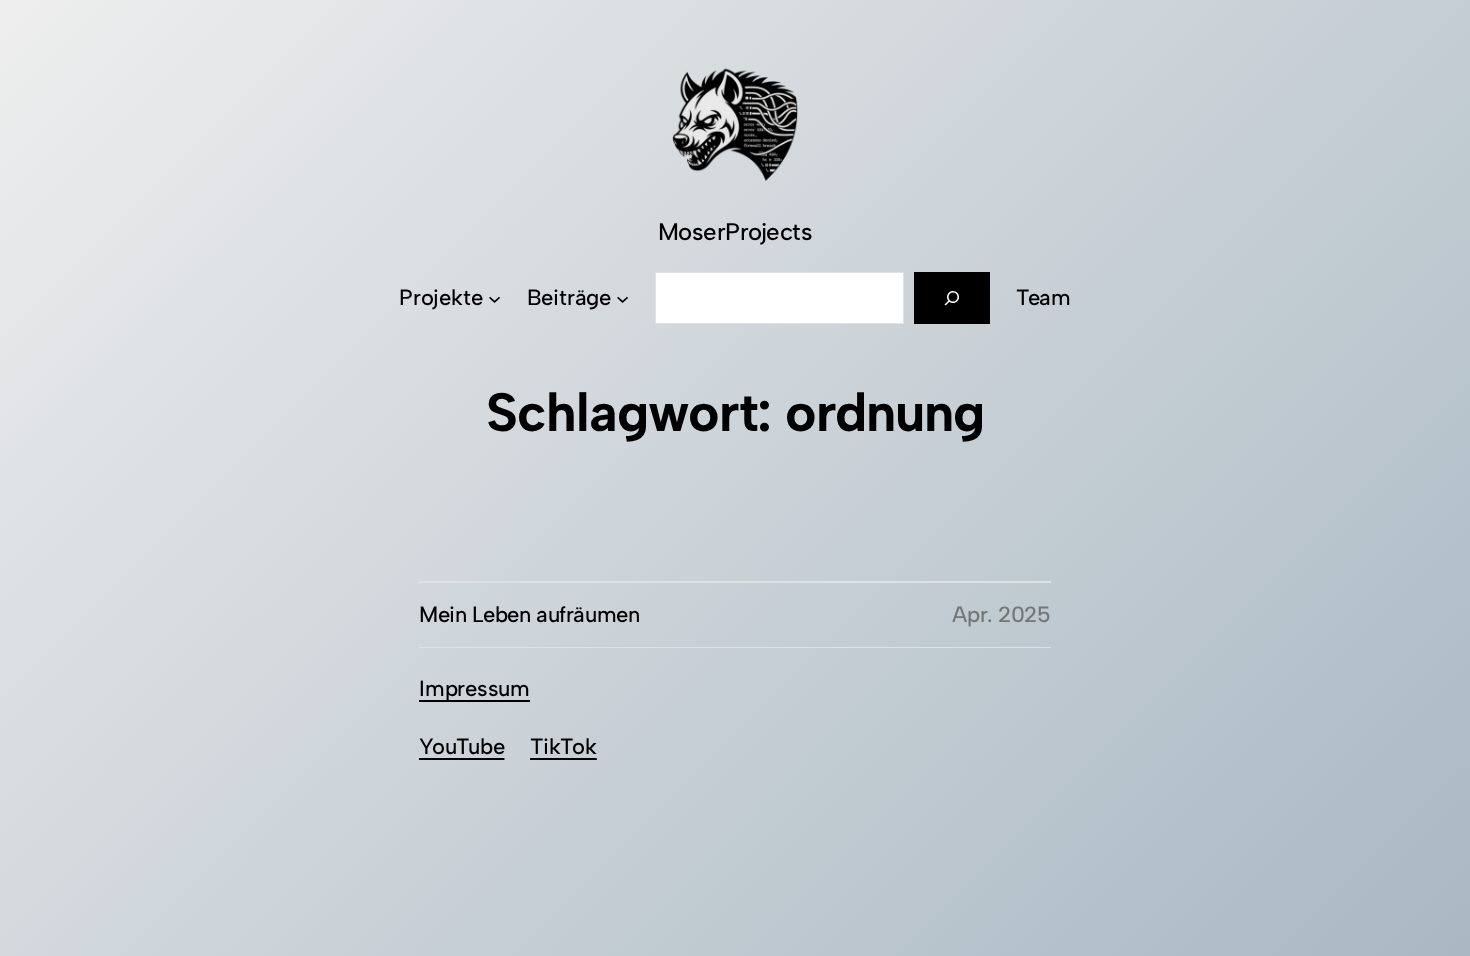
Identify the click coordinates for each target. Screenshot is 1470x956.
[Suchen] (952, 298)
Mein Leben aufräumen (529, 614)
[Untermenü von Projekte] (494, 298)
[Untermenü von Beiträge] (622, 298)
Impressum (474, 688)
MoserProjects (735, 231)
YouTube (461, 746)
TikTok (563, 746)
